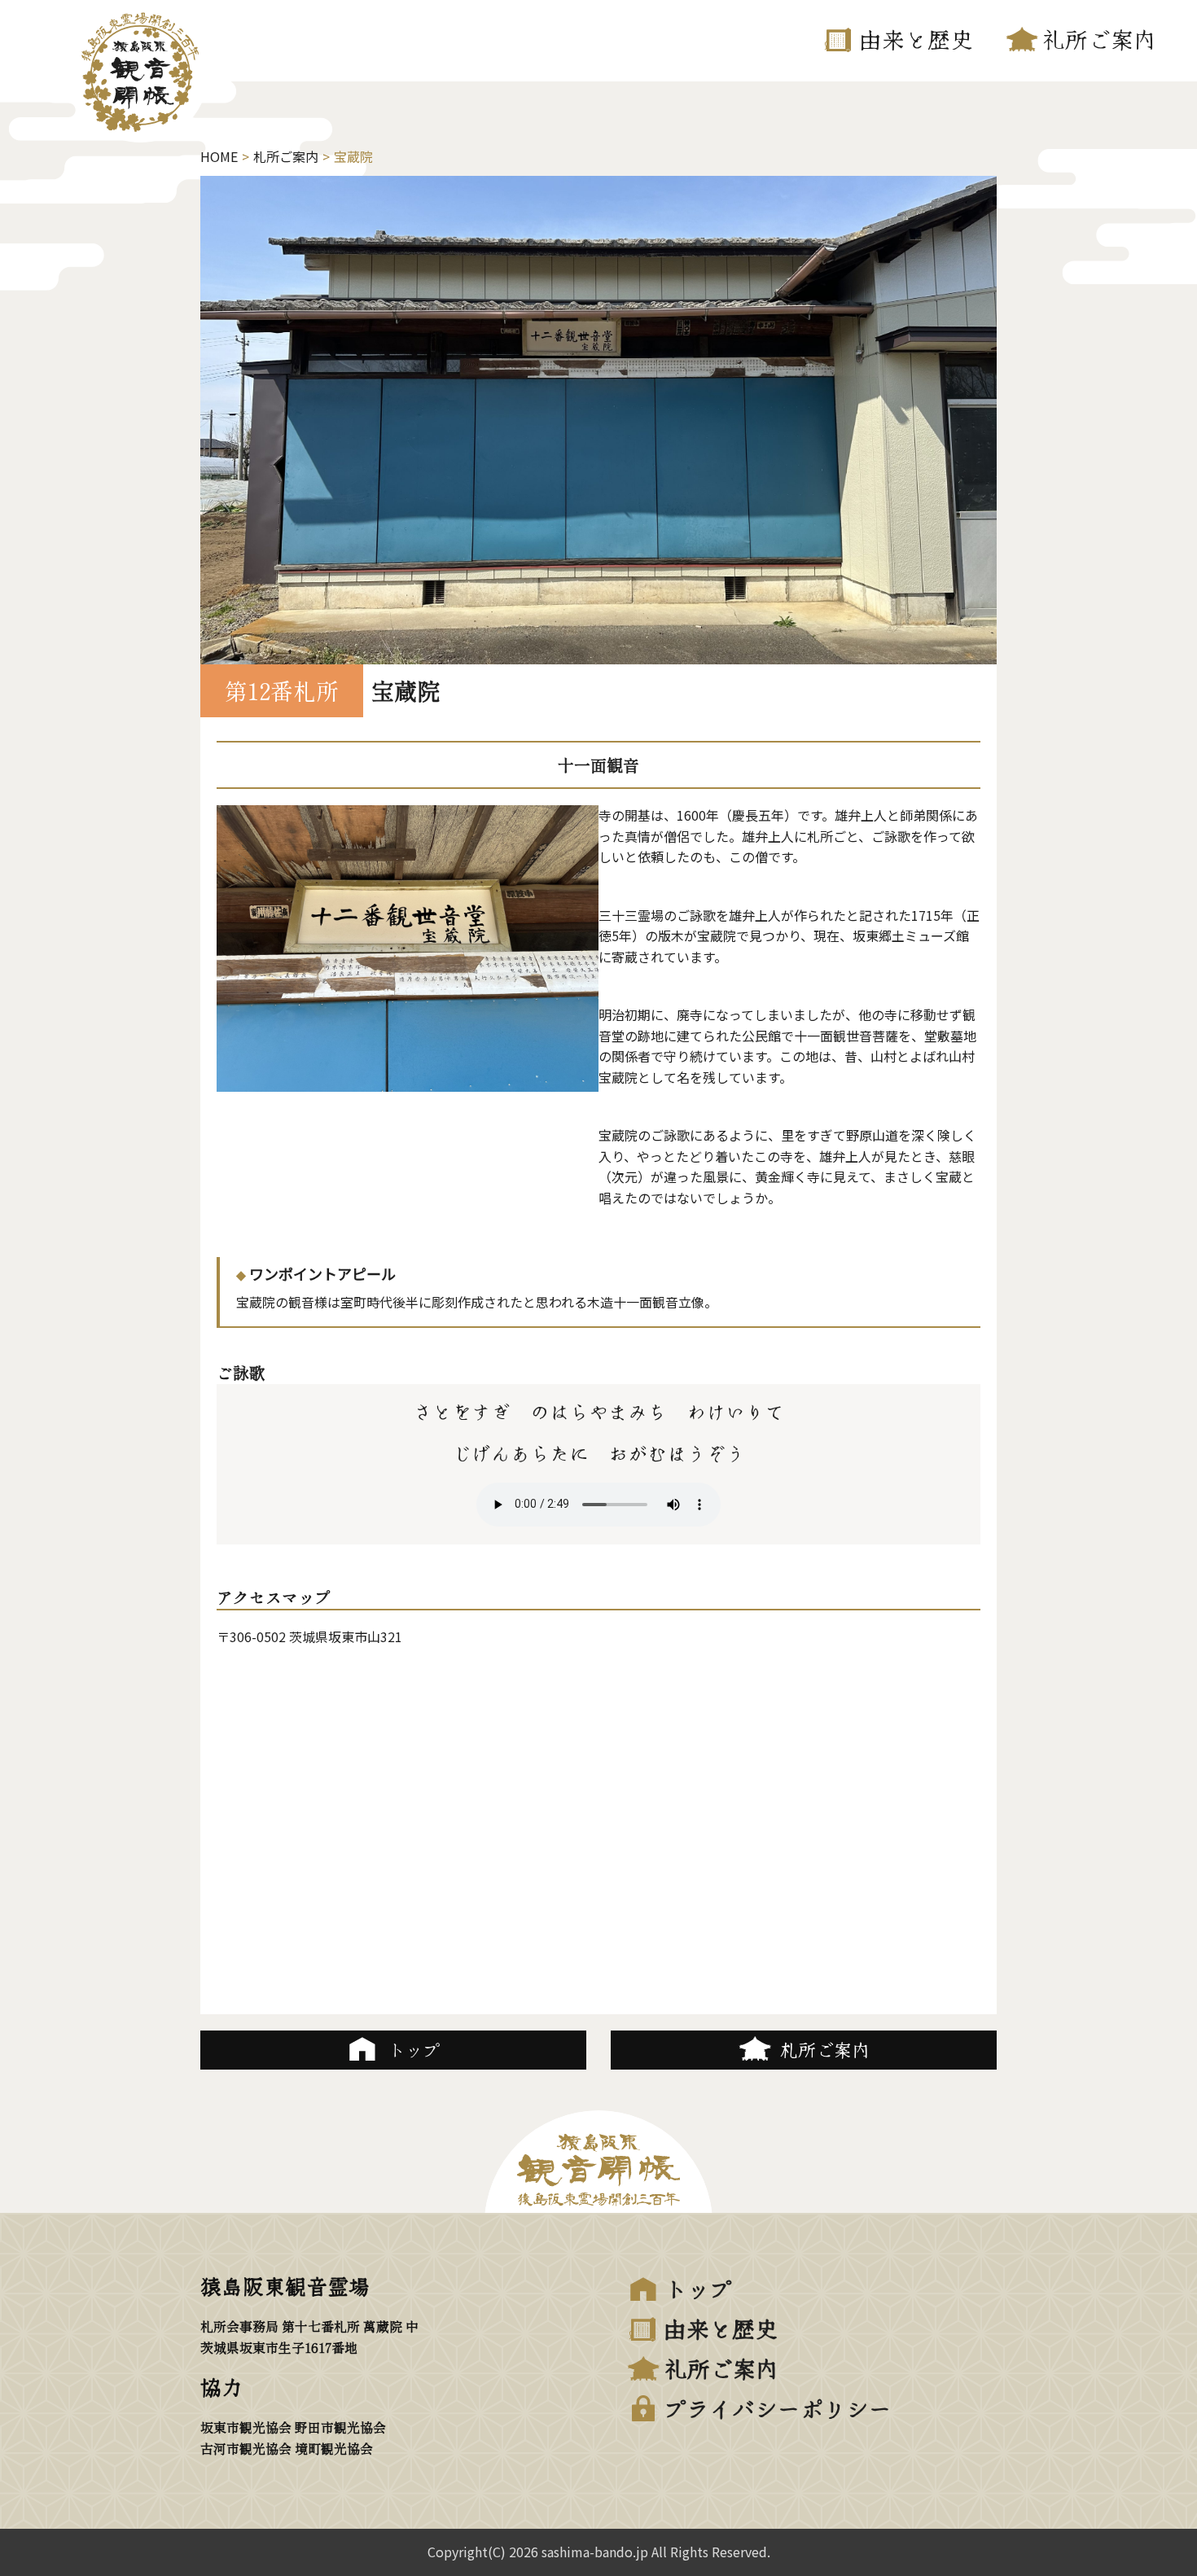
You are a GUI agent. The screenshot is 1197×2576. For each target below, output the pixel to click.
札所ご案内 (286, 156)
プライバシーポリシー (778, 2407)
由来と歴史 (916, 38)
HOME (219, 156)
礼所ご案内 (1099, 38)
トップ (698, 2288)
